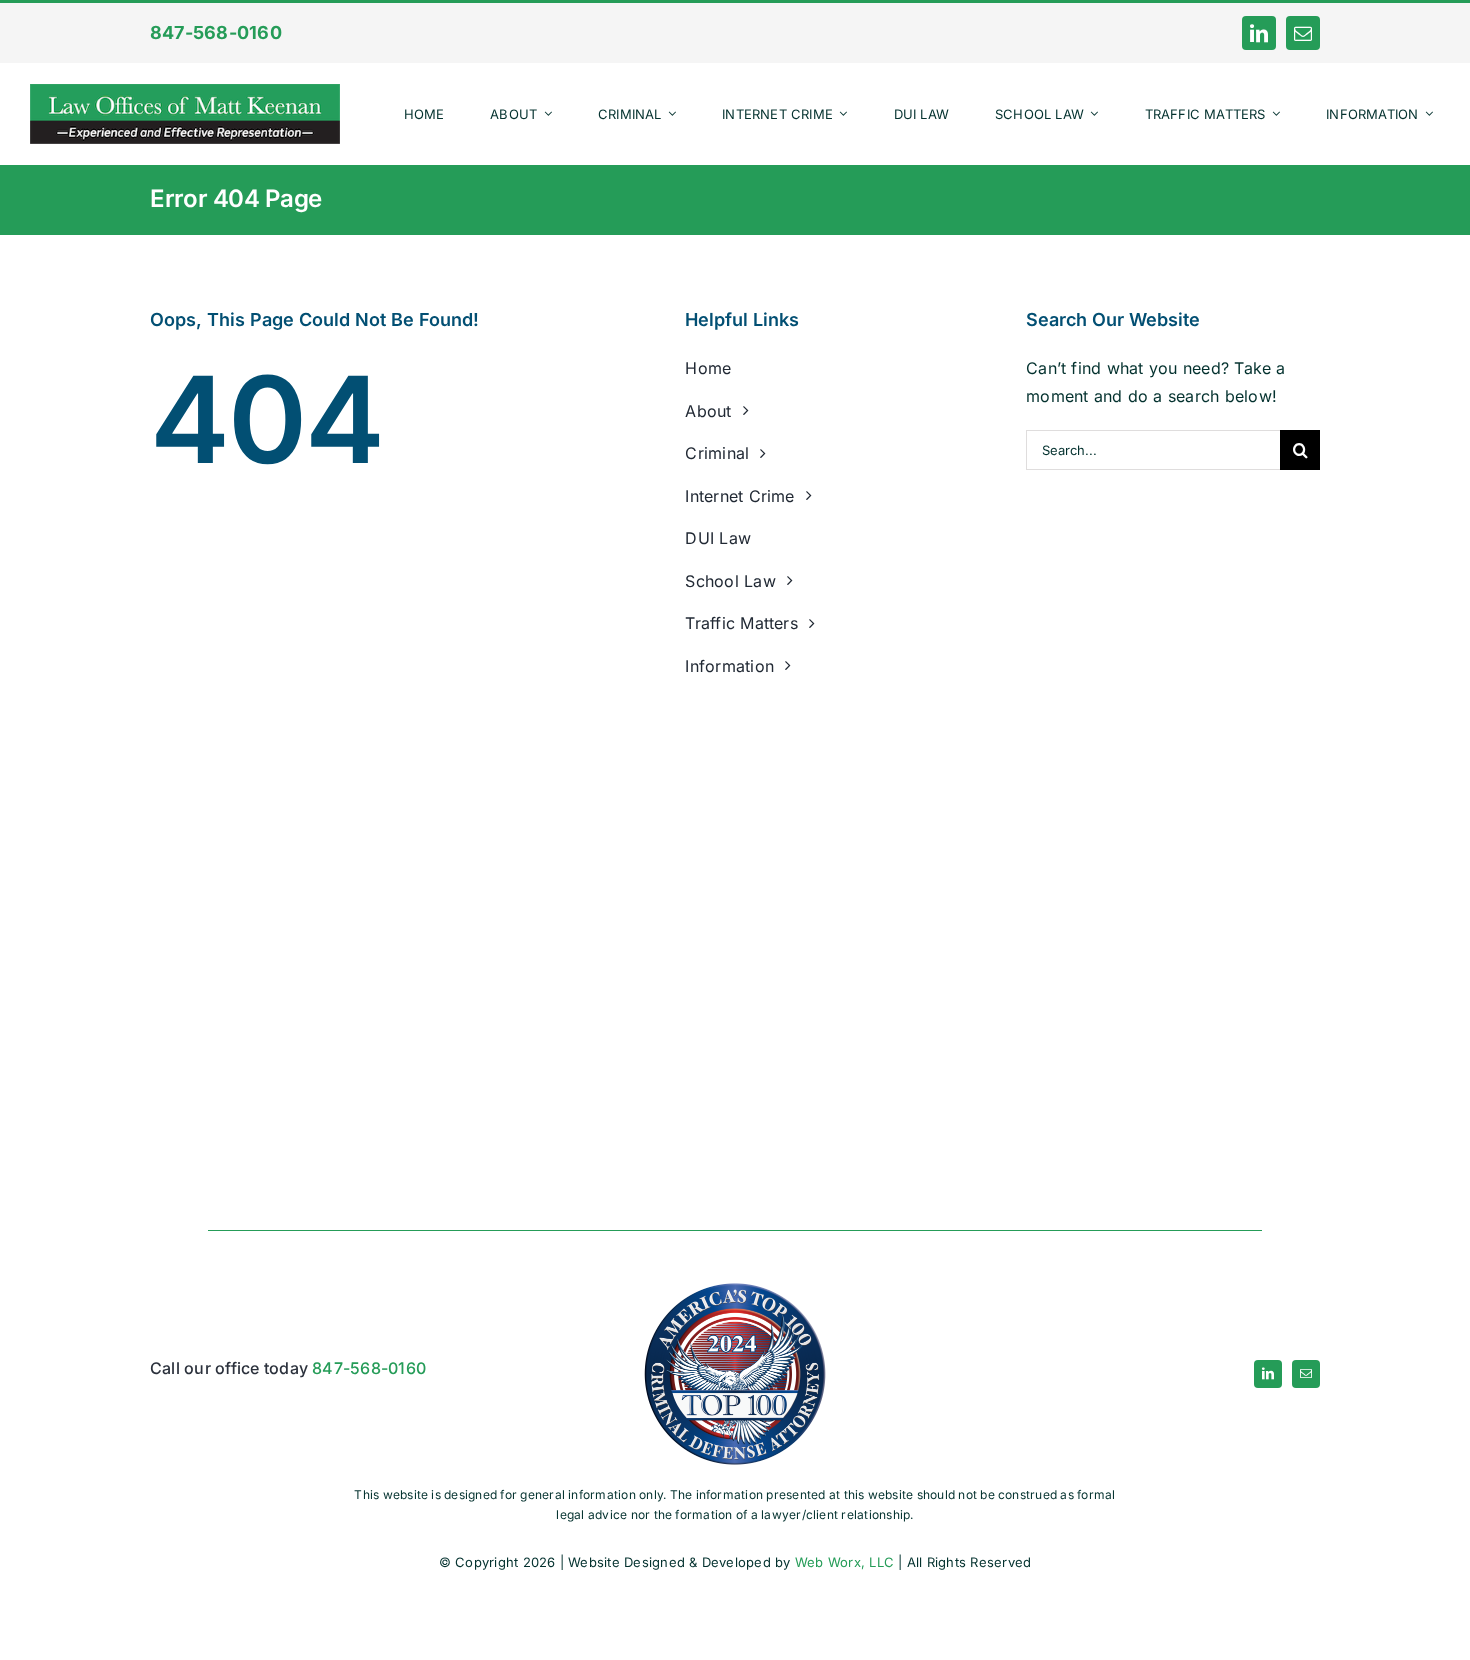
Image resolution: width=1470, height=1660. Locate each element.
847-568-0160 (369, 1368)
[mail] (1303, 33)
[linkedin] (1259, 33)
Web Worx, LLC (844, 1562)
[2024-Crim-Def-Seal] (735, 1283)
